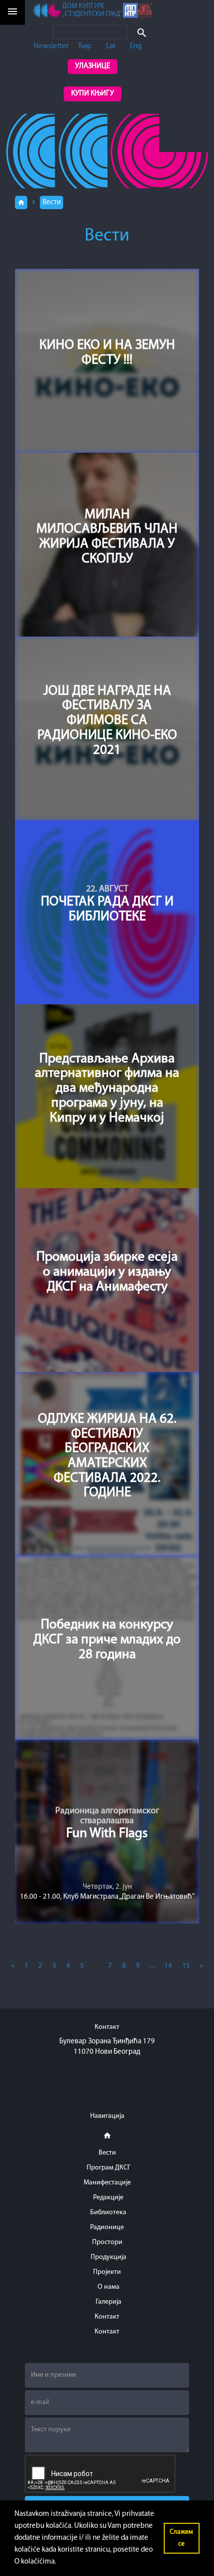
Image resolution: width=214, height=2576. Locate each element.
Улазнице (93, 66)
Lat (111, 46)
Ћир (85, 46)
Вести (52, 202)
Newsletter (51, 46)
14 (168, 1966)
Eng (136, 46)
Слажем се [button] (181, 2538)
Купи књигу (93, 94)
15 (186, 1966)
